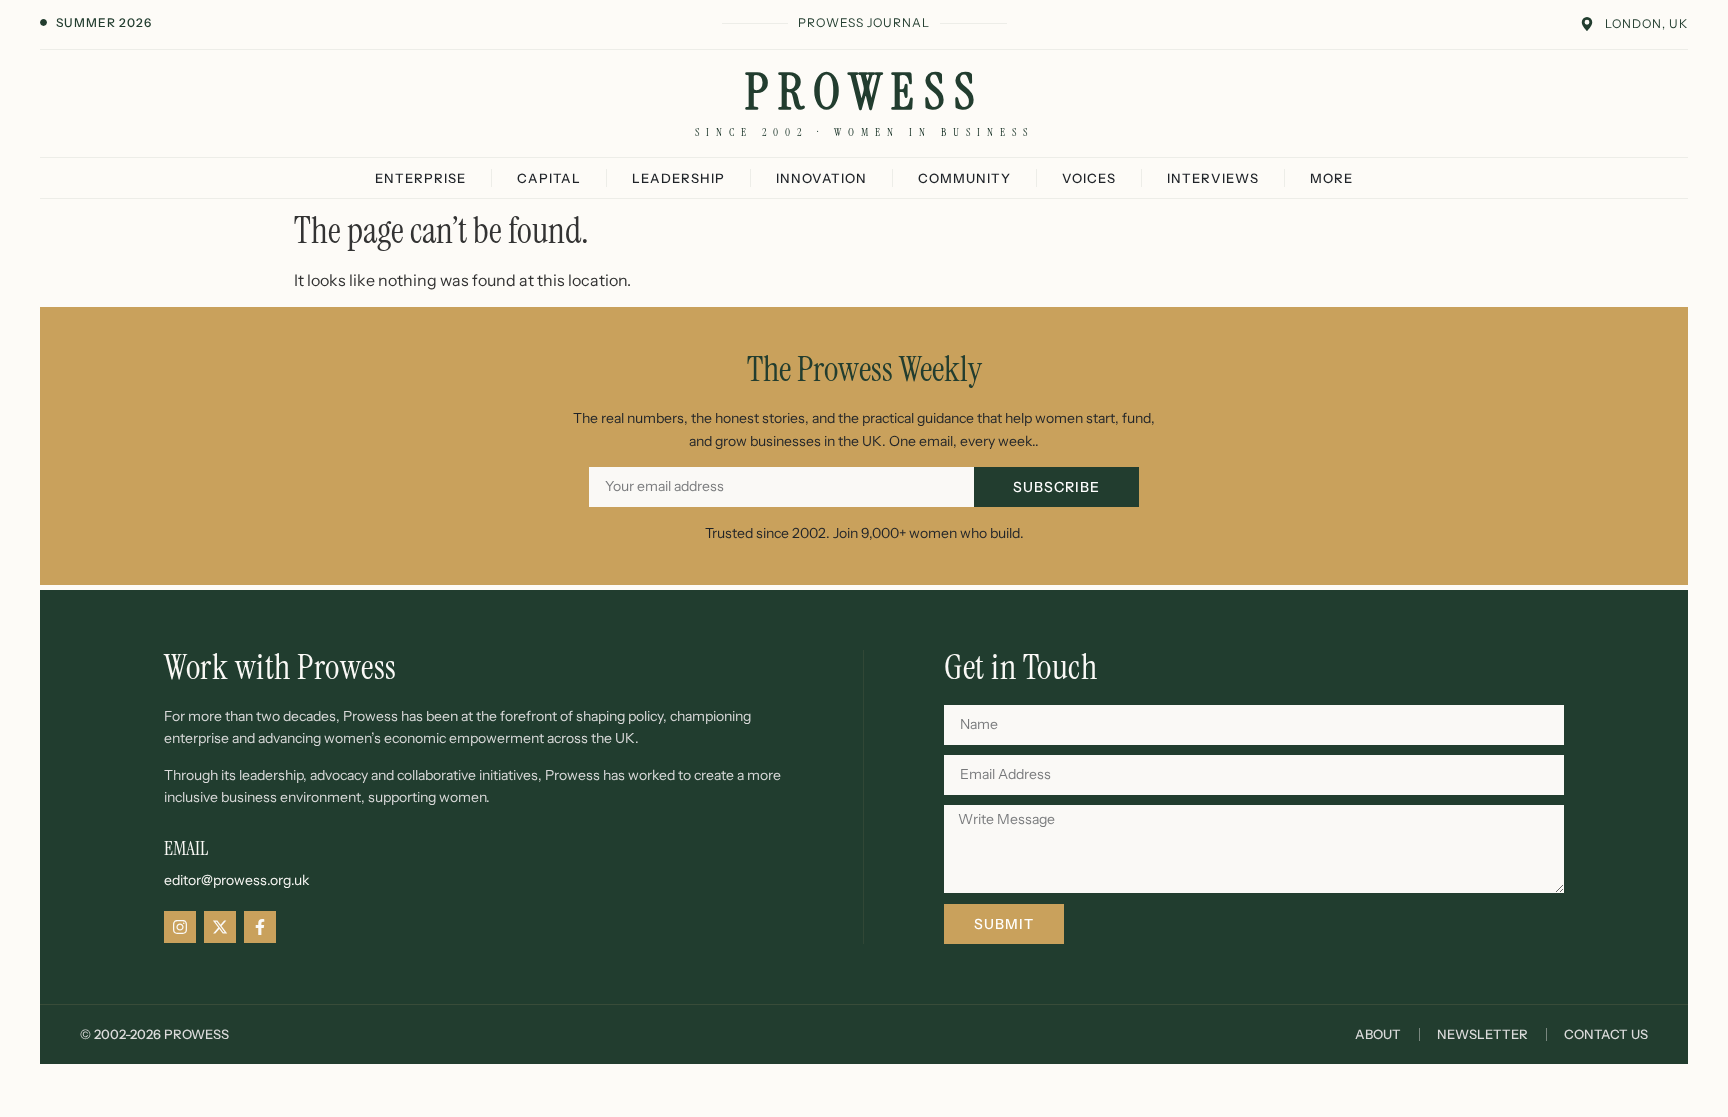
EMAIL (186, 848)
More (1331, 178)
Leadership (678, 178)
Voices (1089, 178)
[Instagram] (180, 927)
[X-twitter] (220, 927)
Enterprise (420, 178)
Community (964, 178)
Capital (549, 178)
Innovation (821, 178)
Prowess (864, 92)
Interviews (1213, 178)
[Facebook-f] (260, 927)
